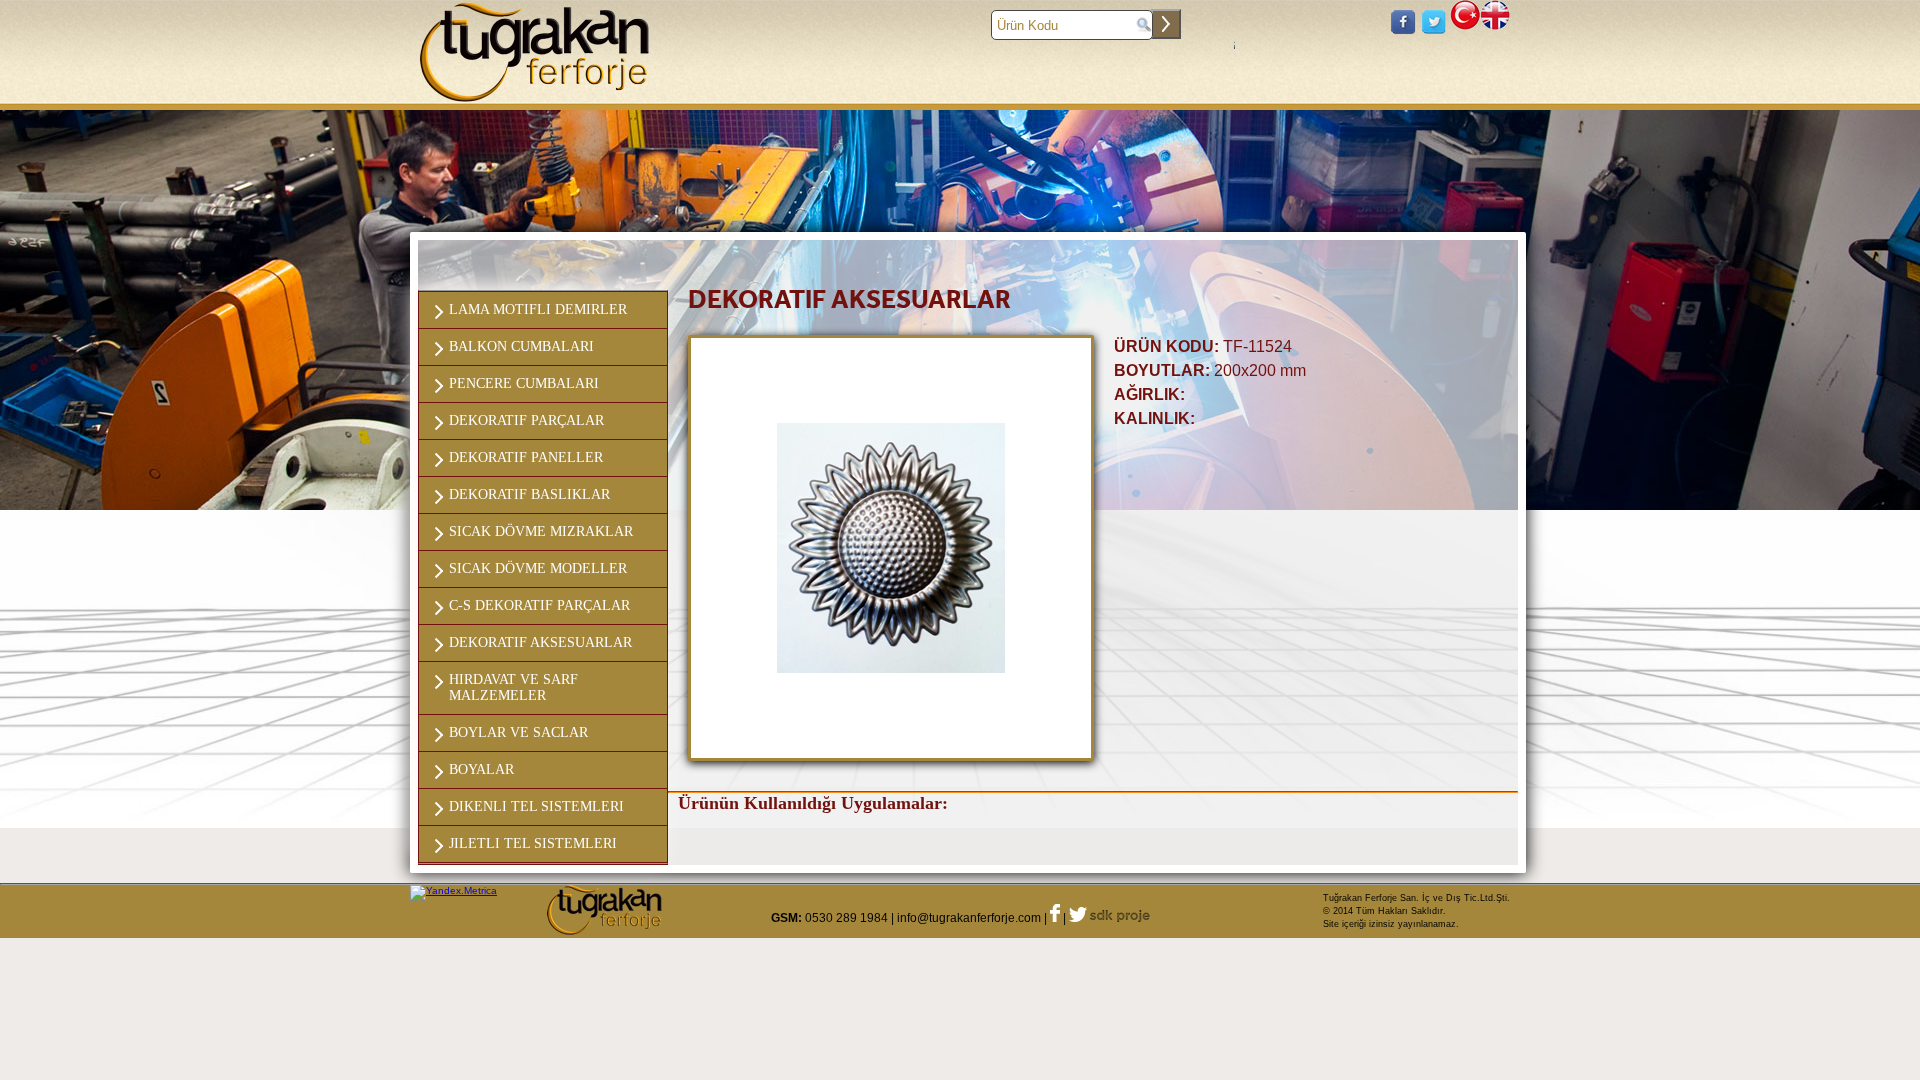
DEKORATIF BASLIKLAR (529, 494)
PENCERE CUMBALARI (524, 383)
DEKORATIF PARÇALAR (526, 420)
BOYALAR (481, 769)
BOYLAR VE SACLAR (518, 732)
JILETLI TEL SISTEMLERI (533, 843)
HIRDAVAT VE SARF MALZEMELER (513, 687)
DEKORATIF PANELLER (526, 457)
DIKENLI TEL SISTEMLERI (536, 806)
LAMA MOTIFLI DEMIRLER (538, 309)
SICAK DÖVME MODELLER (538, 568)
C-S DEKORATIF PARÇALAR (539, 605)
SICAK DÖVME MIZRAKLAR (541, 531)
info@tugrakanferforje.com (969, 918)
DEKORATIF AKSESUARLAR (540, 642)
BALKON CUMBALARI (521, 346)
